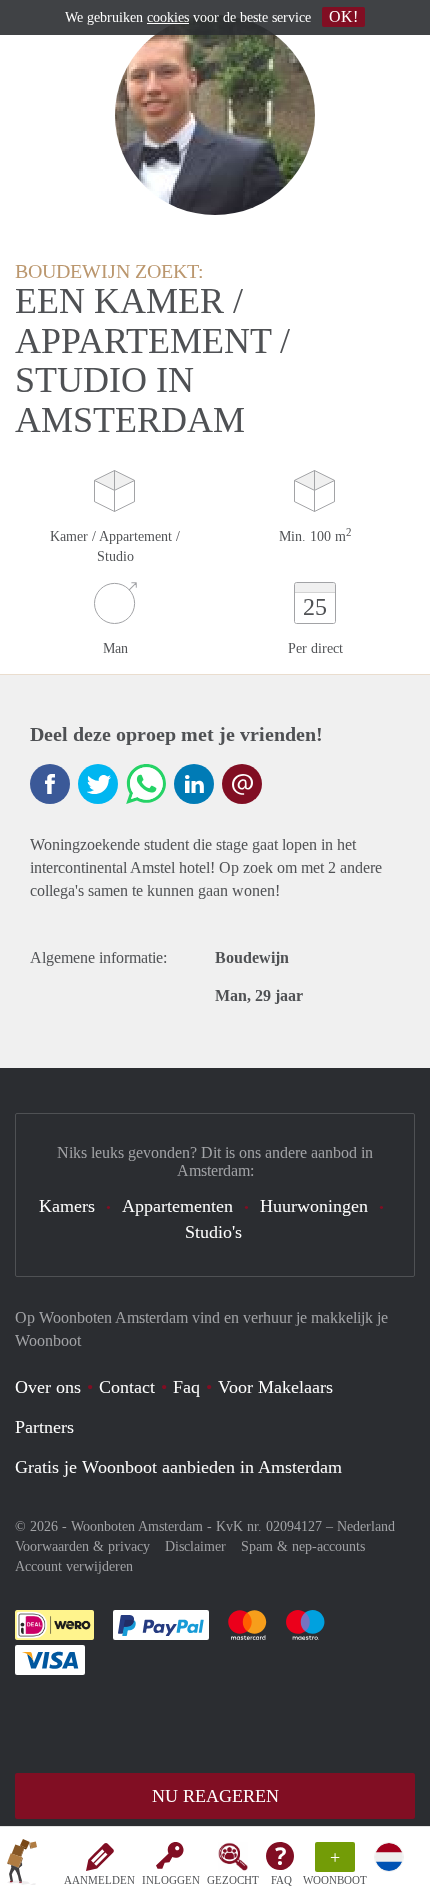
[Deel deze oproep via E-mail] (242, 784)
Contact (127, 1387)
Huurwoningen (314, 1206)
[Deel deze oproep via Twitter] (98, 784)
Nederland (366, 1526)
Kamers (67, 1206)
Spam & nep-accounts (303, 1546)
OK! (343, 16)
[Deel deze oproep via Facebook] (50, 784)
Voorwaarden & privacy (82, 1546)
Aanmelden (99, 1880)
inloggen (171, 1880)
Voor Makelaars (275, 1387)
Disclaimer (195, 1546)
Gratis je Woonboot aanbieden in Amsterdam (178, 1467)
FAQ (281, 1880)
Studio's (213, 1232)
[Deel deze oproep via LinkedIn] (194, 784)
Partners (44, 1427)
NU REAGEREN (215, 1796)
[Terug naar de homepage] (22, 1865)
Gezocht (233, 1880)
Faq (186, 1387)
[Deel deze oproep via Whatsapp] (146, 784)
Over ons (48, 1387)
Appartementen (177, 1206)
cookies (168, 17)
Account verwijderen (74, 1566)
